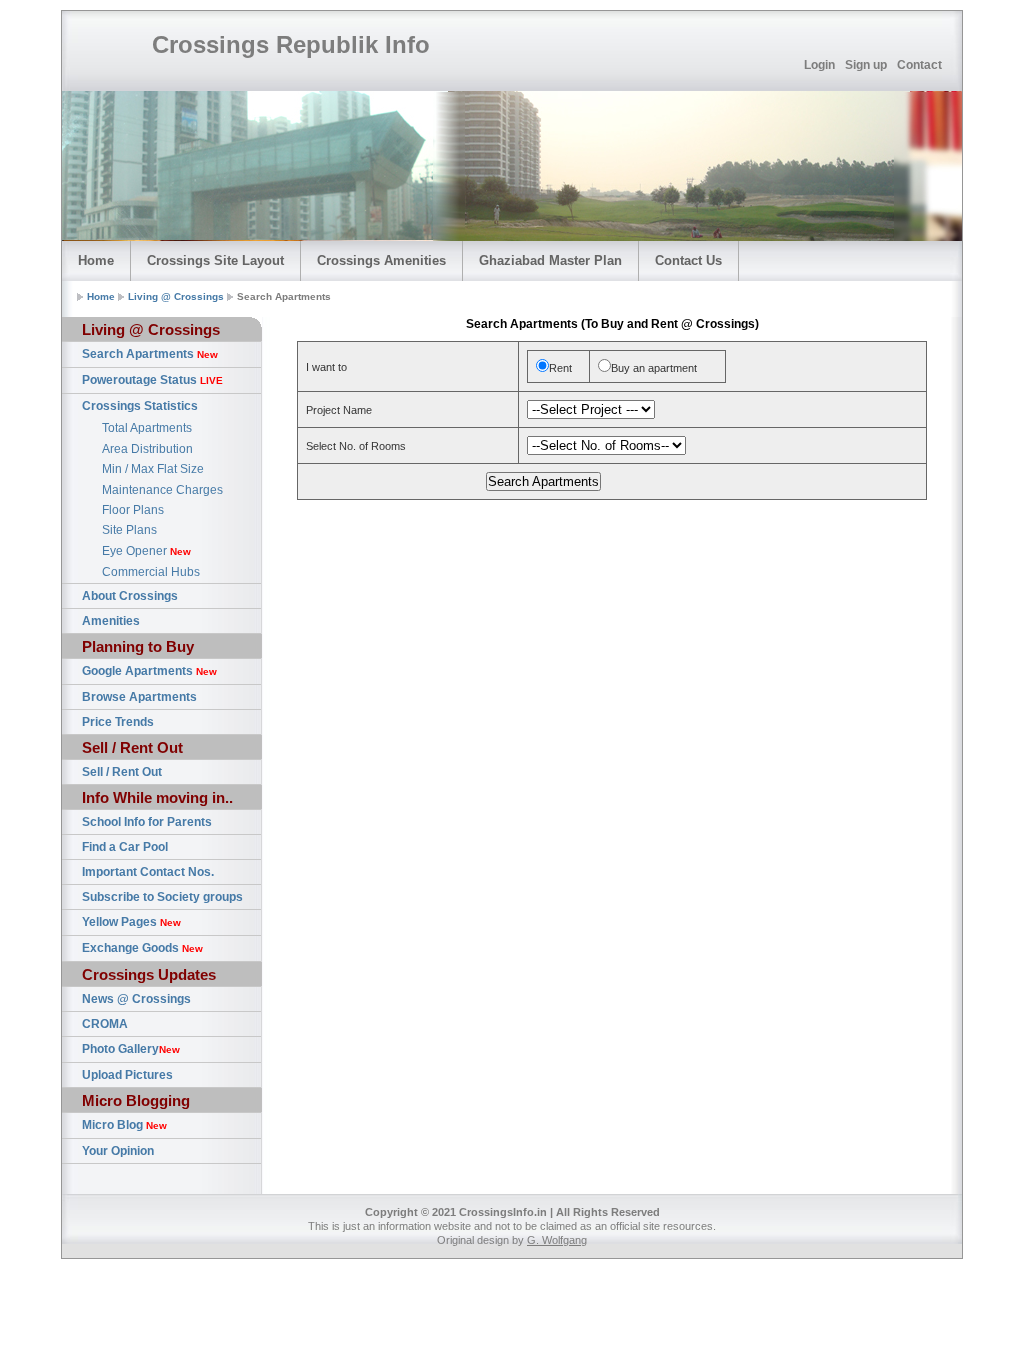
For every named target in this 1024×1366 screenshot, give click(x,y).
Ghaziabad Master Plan (550, 260)
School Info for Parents (147, 822)
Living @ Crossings (176, 296)
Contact (919, 65)
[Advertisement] (612, 552)
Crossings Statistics (140, 406)
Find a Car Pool (125, 847)
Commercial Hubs (151, 572)
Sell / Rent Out (122, 772)
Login (819, 65)
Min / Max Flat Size (153, 469)
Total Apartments (147, 428)
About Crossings (130, 596)
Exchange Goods (142, 948)
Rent (560, 368)
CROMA (105, 1024)
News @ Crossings (136, 999)
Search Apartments (150, 354)
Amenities (111, 621)
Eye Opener (146, 551)
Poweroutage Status (152, 380)
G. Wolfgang (557, 1240)
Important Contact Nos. (148, 872)
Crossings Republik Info (291, 44)
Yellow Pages (131, 922)
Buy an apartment (654, 368)
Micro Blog (124, 1125)
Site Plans (129, 530)
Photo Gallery (131, 1049)
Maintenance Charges (162, 490)
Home (96, 260)
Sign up (866, 65)
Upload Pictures (127, 1075)
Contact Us (688, 260)
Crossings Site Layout (215, 260)
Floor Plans (133, 510)
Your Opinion (118, 1151)
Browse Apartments (139, 697)
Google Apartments (149, 671)
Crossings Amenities (381, 260)
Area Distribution (147, 449)
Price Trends (118, 722)
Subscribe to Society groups (162, 897)
